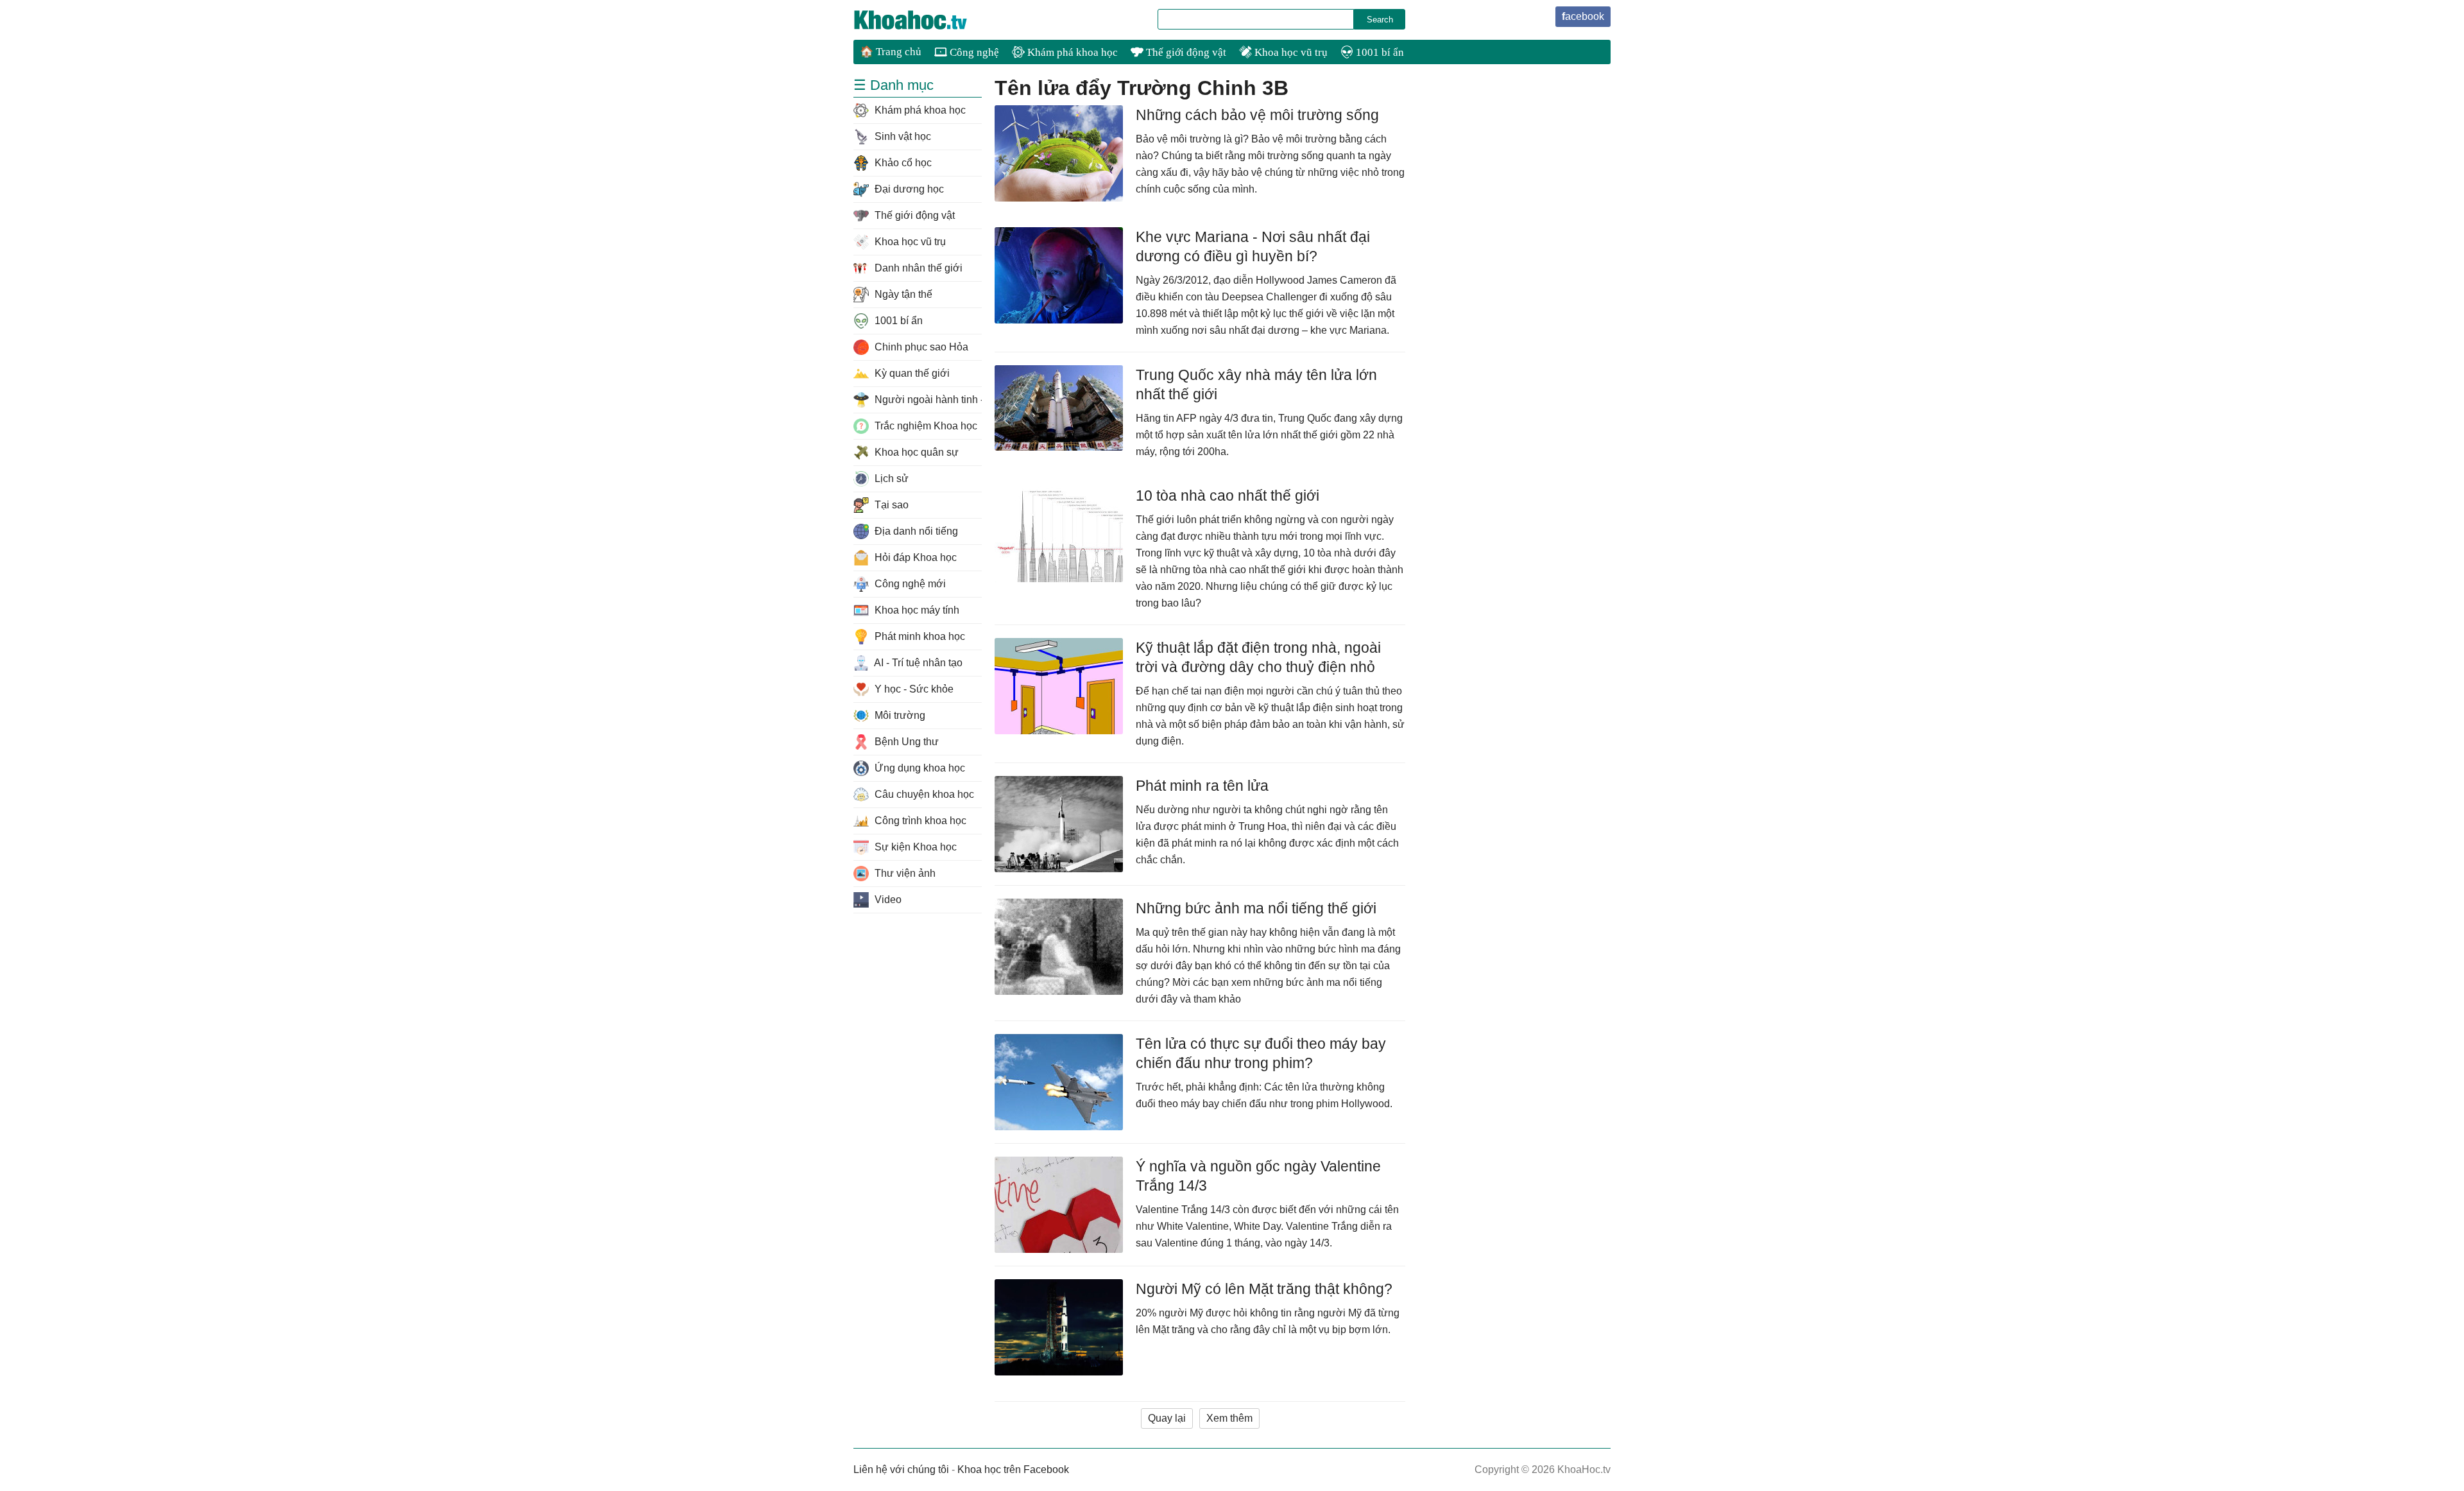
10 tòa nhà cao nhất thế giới (1228, 496)
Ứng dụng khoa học (919, 768)
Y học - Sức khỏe (913, 689)
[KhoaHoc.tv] (924, 20)
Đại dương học (908, 189)
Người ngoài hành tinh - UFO (927, 400)
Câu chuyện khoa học (923, 794)
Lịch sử (890, 478)
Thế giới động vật (1185, 52)
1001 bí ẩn (1379, 52)
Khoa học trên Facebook (1013, 1469)
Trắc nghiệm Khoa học (925, 426)
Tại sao (890, 505)
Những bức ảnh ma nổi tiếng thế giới (1256, 908)
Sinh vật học (902, 136)
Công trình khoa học (919, 821)
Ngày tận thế (902, 294)
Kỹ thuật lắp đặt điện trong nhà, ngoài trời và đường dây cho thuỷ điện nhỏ (1258, 657)
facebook (1583, 16)
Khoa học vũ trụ (1290, 52)
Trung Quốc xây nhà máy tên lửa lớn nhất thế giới (1256, 384)
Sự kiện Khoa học (914, 847)
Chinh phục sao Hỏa (920, 347)
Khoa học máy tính (916, 610)
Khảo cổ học (902, 163)
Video (887, 900)
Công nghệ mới (909, 584)
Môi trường (899, 715)
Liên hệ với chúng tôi (901, 1469)
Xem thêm (1229, 1418)
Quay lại (1167, 1418)
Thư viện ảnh (904, 873)
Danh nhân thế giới (917, 268)
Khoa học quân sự (915, 452)
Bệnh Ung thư (905, 742)
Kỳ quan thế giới (911, 373)
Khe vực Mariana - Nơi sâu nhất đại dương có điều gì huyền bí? (1253, 246)
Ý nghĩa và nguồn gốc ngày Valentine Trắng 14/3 (1258, 1176)
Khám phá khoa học (1071, 52)
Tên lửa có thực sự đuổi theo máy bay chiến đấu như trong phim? (1261, 1053)
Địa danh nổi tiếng (915, 531)
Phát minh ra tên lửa (1202, 786)
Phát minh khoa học (919, 636)
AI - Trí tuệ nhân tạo (917, 663)
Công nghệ (973, 52)
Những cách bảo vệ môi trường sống (1257, 115)
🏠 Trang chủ (891, 52)
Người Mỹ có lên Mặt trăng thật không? (1264, 1289)
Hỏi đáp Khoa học (914, 557)
